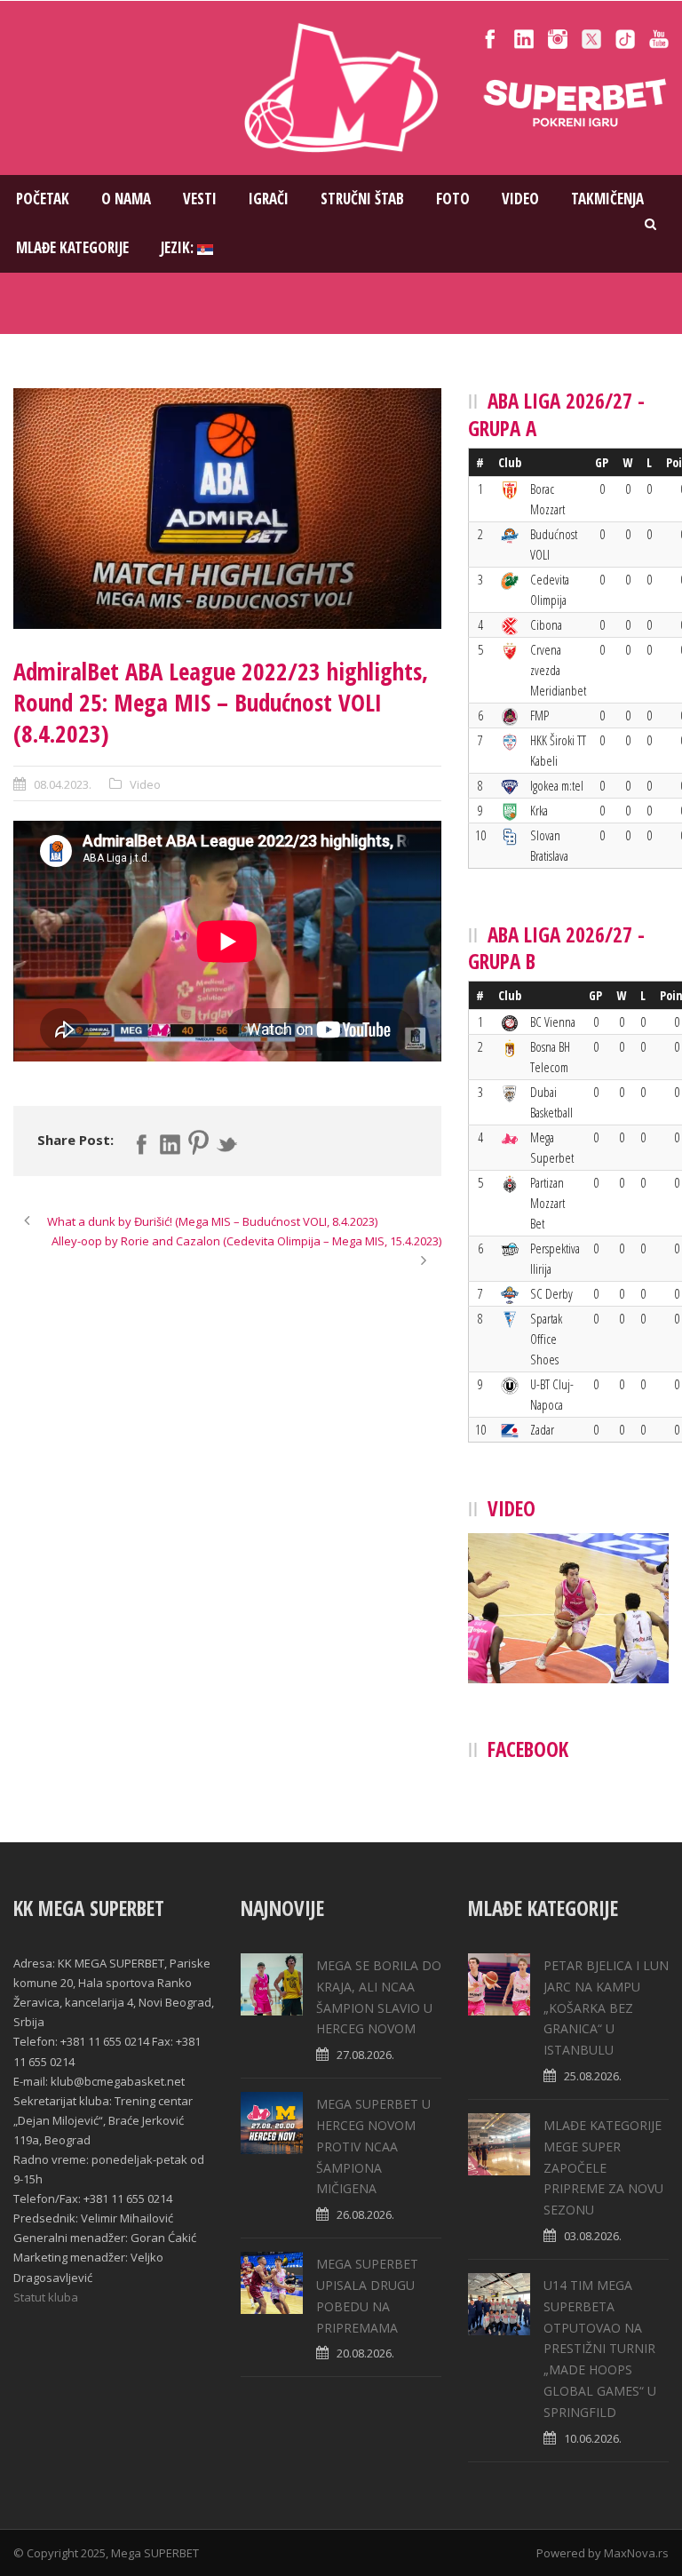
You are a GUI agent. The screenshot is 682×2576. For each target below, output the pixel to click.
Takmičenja (607, 199)
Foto (453, 199)
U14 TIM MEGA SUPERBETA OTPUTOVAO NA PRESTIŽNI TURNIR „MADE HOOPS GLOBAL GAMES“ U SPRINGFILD (600, 2349)
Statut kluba (46, 2297)
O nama (126, 199)
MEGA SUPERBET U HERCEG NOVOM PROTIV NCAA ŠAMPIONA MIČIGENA (373, 2146)
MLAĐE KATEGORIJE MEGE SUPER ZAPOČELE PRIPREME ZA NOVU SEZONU (603, 2167)
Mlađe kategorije (72, 247)
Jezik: (179, 247)
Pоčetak (43, 199)
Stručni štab (362, 199)
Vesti (200, 199)
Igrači (269, 199)
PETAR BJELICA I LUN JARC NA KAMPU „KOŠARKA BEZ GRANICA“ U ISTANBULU (606, 2008)
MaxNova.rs (636, 2553)
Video (520, 199)
